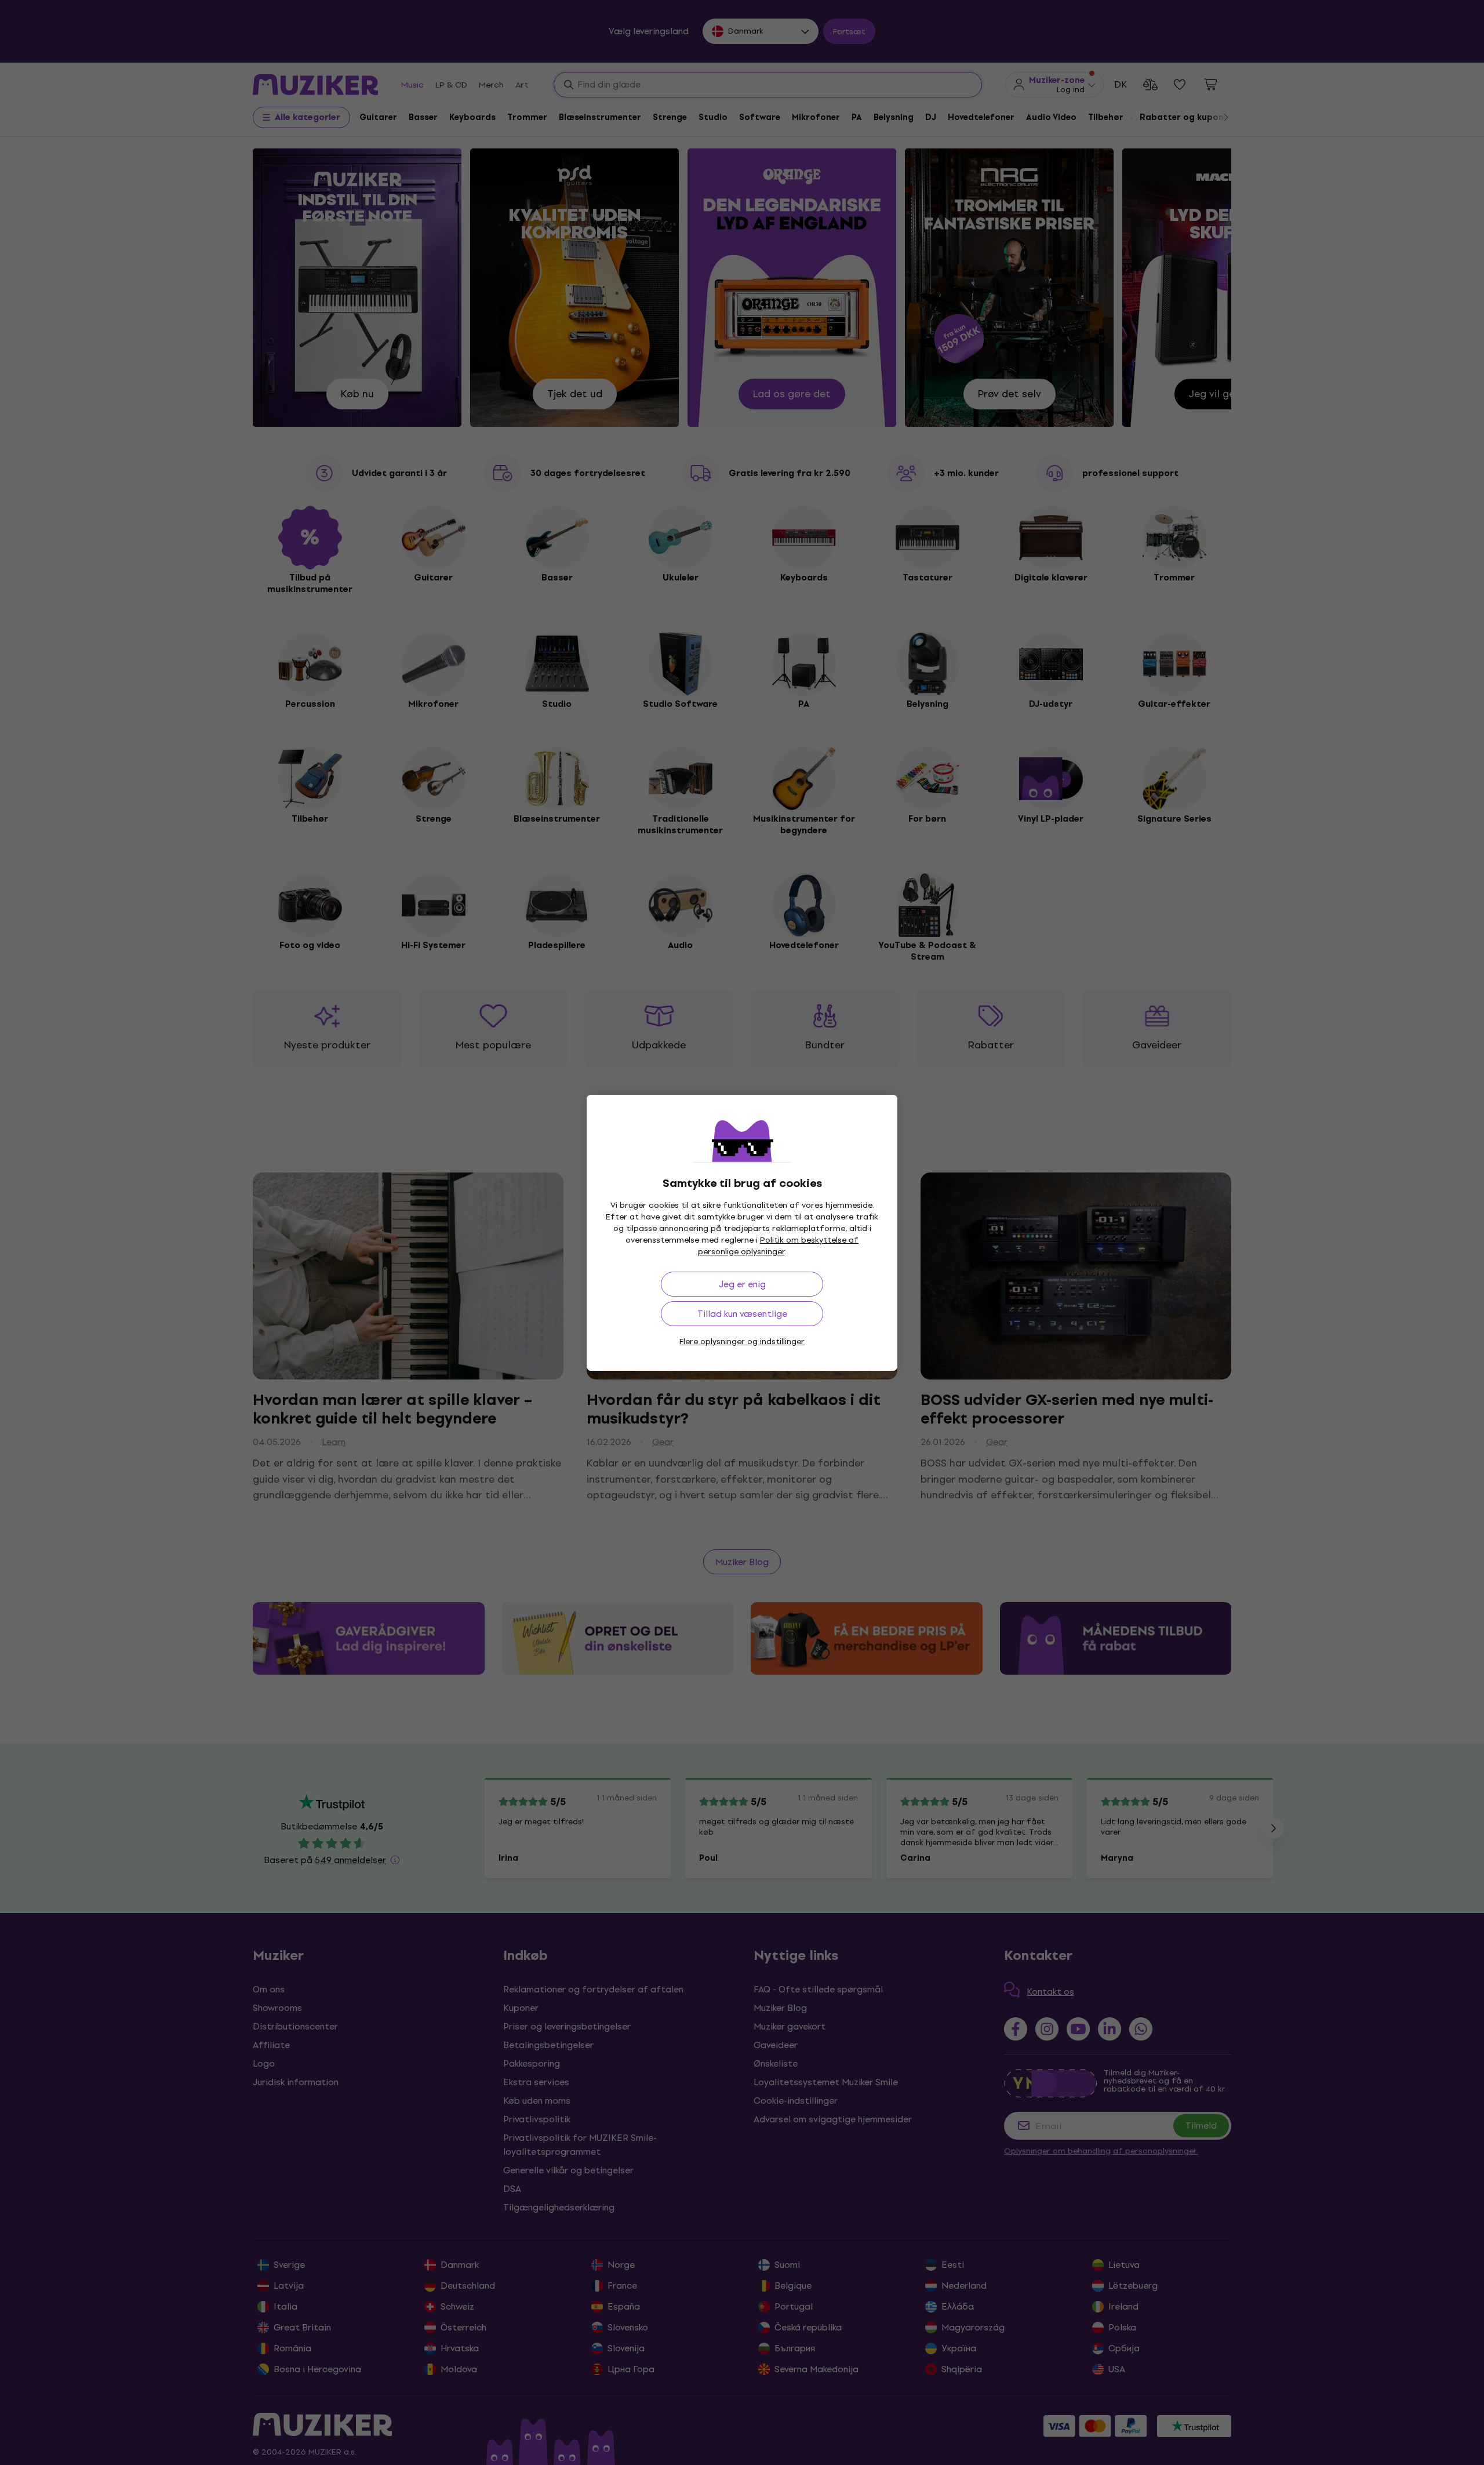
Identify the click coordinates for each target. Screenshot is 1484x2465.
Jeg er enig (742, 1284)
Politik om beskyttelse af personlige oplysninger (779, 1246)
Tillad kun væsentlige (742, 1314)
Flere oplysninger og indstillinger (742, 1342)
